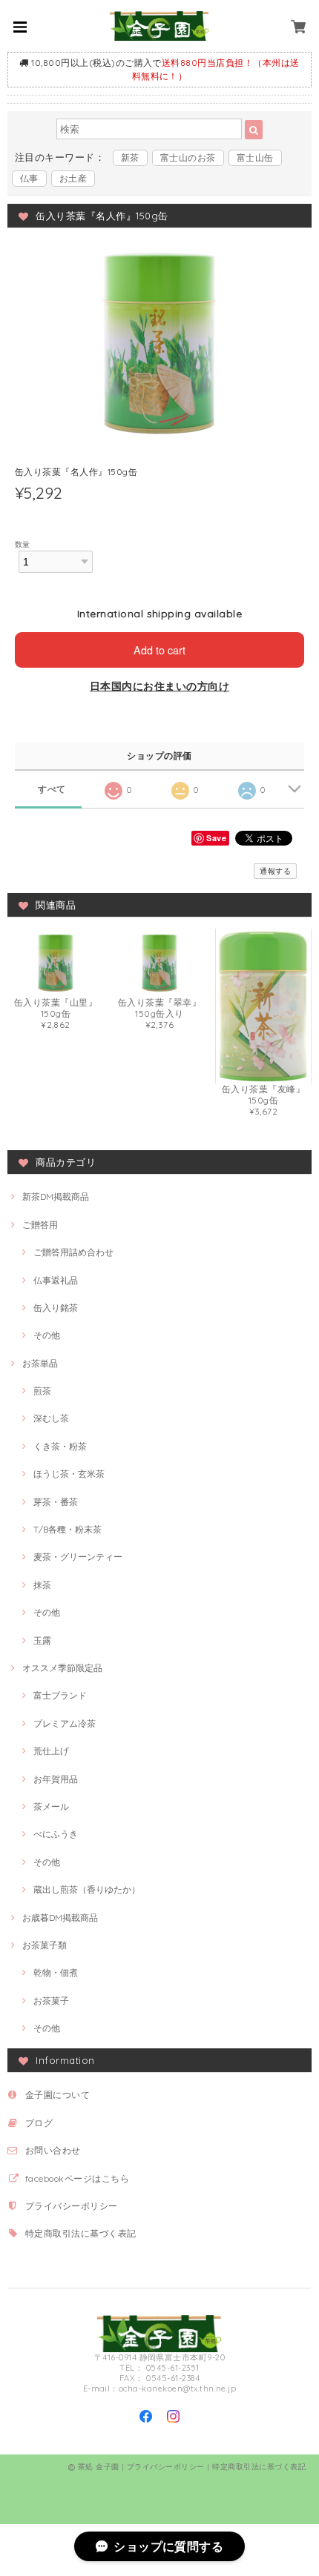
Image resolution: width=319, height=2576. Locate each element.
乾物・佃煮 (56, 1972)
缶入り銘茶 (56, 1308)
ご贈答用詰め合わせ (73, 1252)
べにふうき (56, 1834)
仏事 (29, 178)
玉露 (42, 1640)
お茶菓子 (51, 2001)
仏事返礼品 (56, 1280)
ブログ (39, 2123)
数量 (23, 544)
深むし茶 (51, 1418)
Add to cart (159, 650)
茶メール (51, 1806)
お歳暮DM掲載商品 (60, 1918)
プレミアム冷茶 (65, 1723)
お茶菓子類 (45, 1945)
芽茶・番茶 (56, 1502)
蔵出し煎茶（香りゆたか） (87, 1889)
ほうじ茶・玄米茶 (69, 1474)
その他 (47, 1335)
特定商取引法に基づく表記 (81, 2233)
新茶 (130, 157)
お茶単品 (40, 1363)
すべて (52, 789)
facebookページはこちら (77, 2178)
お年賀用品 (56, 1779)
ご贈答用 (40, 1225)
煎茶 (42, 1391)
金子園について (57, 2095)
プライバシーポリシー (72, 2206)
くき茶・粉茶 (60, 1446)
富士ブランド (60, 1695)
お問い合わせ (53, 2150)
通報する (275, 871)
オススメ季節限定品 (62, 1668)
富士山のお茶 (188, 157)
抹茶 (42, 1585)
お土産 (73, 178)
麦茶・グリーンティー (78, 1557)
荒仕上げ (51, 1751)
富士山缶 (255, 157)
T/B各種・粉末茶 (68, 1529)
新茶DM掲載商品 (56, 1196)
